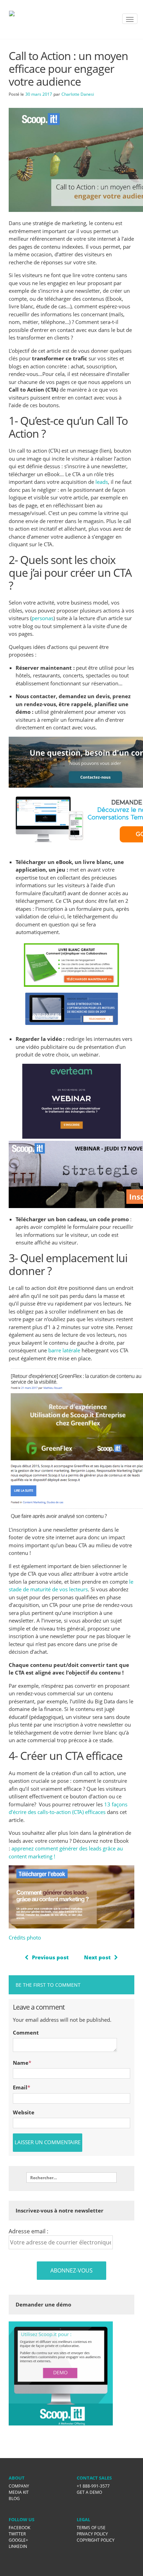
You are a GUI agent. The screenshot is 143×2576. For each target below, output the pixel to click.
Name (21, 2063)
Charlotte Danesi (78, 94)
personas (43, 618)
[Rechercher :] (71, 2177)
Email (20, 2087)
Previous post (50, 1957)
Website (24, 2112)
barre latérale (64, 1350)
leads (102, 482)
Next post (97, 1957)
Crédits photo (25, 1937)
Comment (26, 2032)
